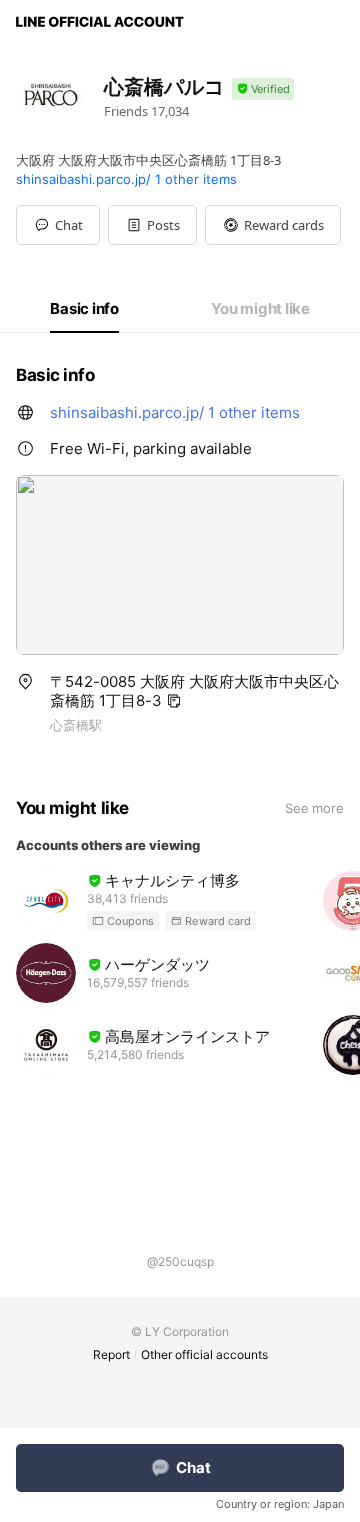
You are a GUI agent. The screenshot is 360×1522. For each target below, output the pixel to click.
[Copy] (174, 701)
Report (111, 1354)
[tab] (84, 309)
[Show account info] (263, 89)
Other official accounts (204, 1354)
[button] (152, 225)
